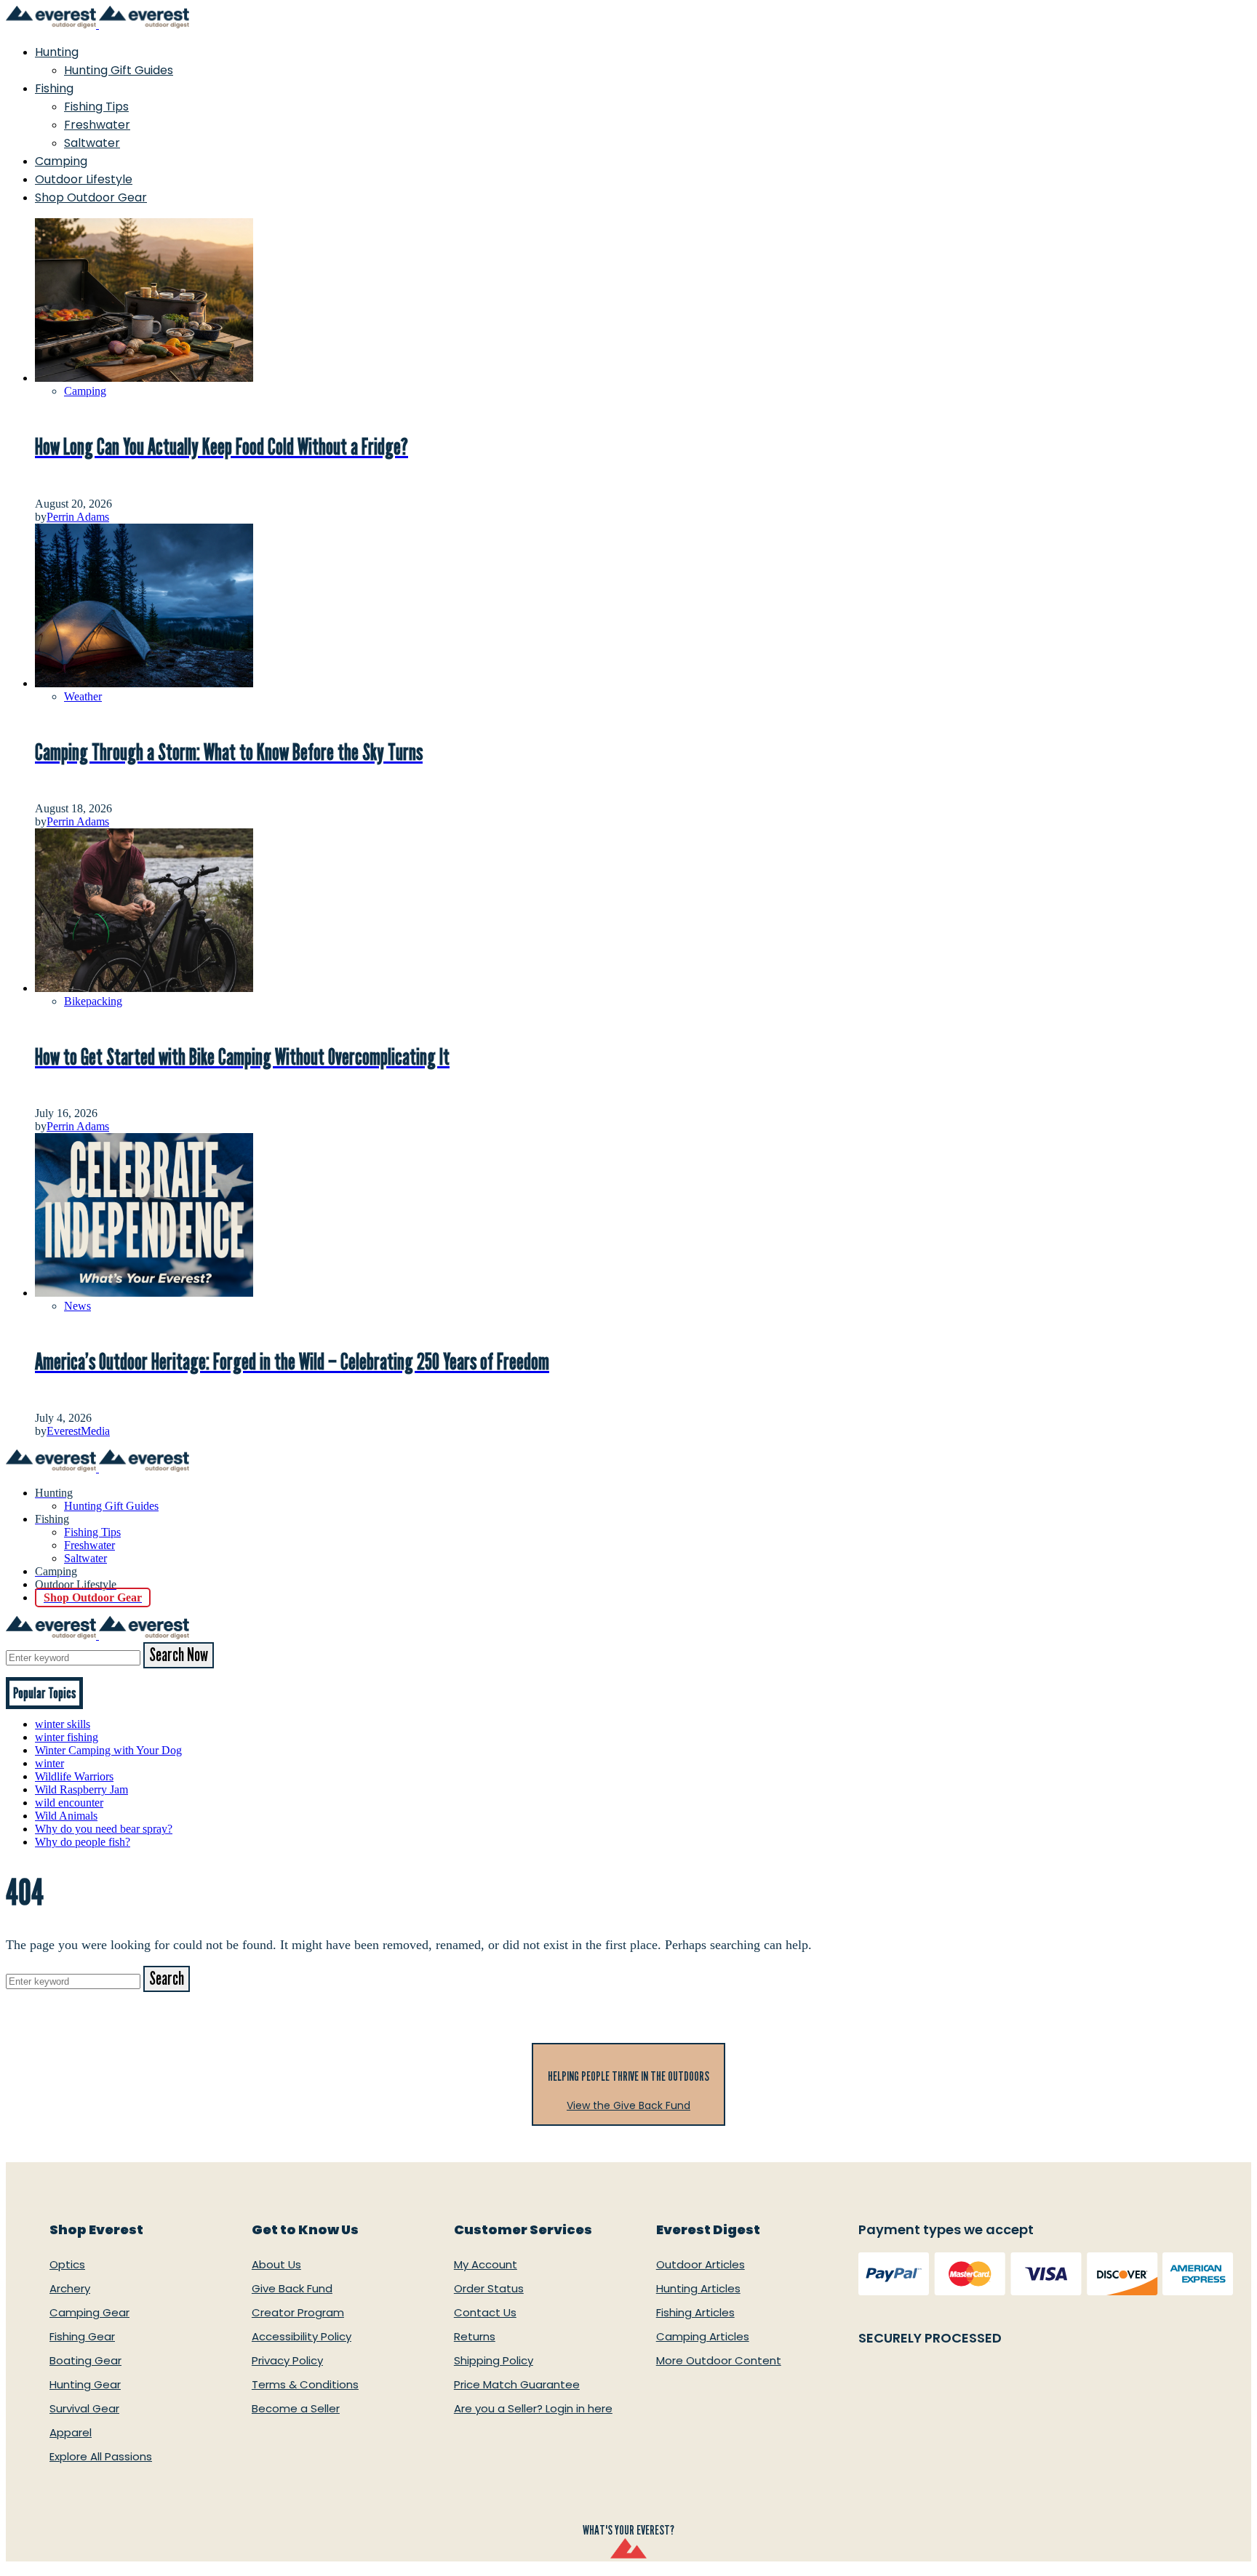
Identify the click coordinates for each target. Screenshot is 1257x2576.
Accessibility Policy (302, 2336)
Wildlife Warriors (74, 1776)
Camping (61, 161)
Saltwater (92, 143)
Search (167, 1979)
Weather (83, 696)
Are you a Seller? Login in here (533, 2408)
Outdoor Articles (701, 2264)
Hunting (57, 52)
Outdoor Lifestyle (84, 179)
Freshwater (97, 125)
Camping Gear (89, 2312)
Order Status (489, 2288)
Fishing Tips (96, 107)
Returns (475, 2336)
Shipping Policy (494, 2360)
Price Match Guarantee (517, 2384)
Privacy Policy (287, 2360)
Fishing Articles (695, 2312)
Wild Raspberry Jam (81, 1789)
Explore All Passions (101, 2456)
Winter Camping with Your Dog (108, 1750)
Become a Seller (296, 2408)
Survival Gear (84, 2408)
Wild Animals (66, 1816)
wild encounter (69, 1803)
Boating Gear (85, 2360)
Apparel (71, 2432)
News (77, 1306)
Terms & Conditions (305, 2384)
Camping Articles (703, 2336)
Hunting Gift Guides (119, 70)
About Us (276, 2264)
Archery (70, 2288)
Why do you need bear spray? (104, 1829)
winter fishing (67, 1737)
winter (49, 1763)
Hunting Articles (698, 2288)
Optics (67, 2264)
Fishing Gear (82, 2336)
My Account (486, 2264)
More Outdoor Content (719, 2360)
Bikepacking (93, 1001)
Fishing (54, 88)
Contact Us (485, 2312)
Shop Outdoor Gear (91, 197)
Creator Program (298, 2312)
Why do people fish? (83, 1842)
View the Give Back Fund (628, 2105)
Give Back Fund (292, 2288)
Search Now (179, 1655)
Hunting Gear (85, 2384)
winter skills (63, 1724)
